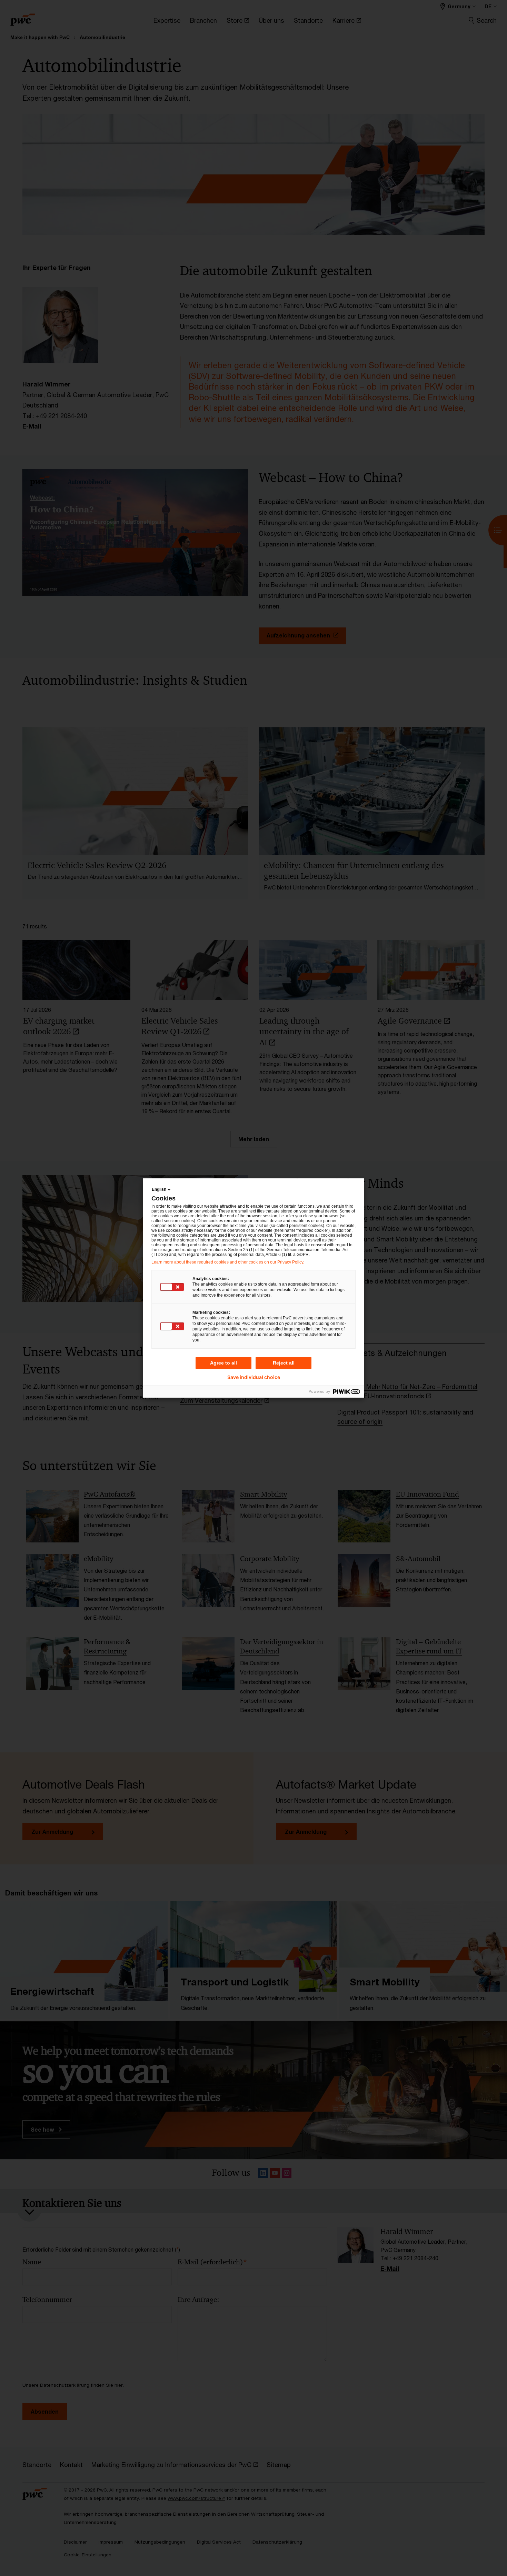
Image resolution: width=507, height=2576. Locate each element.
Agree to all (223, 1363)
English (159, 1189)
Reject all (284, 1363)
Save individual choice (254, 1377)
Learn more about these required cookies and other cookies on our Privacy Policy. (228, 1262)
